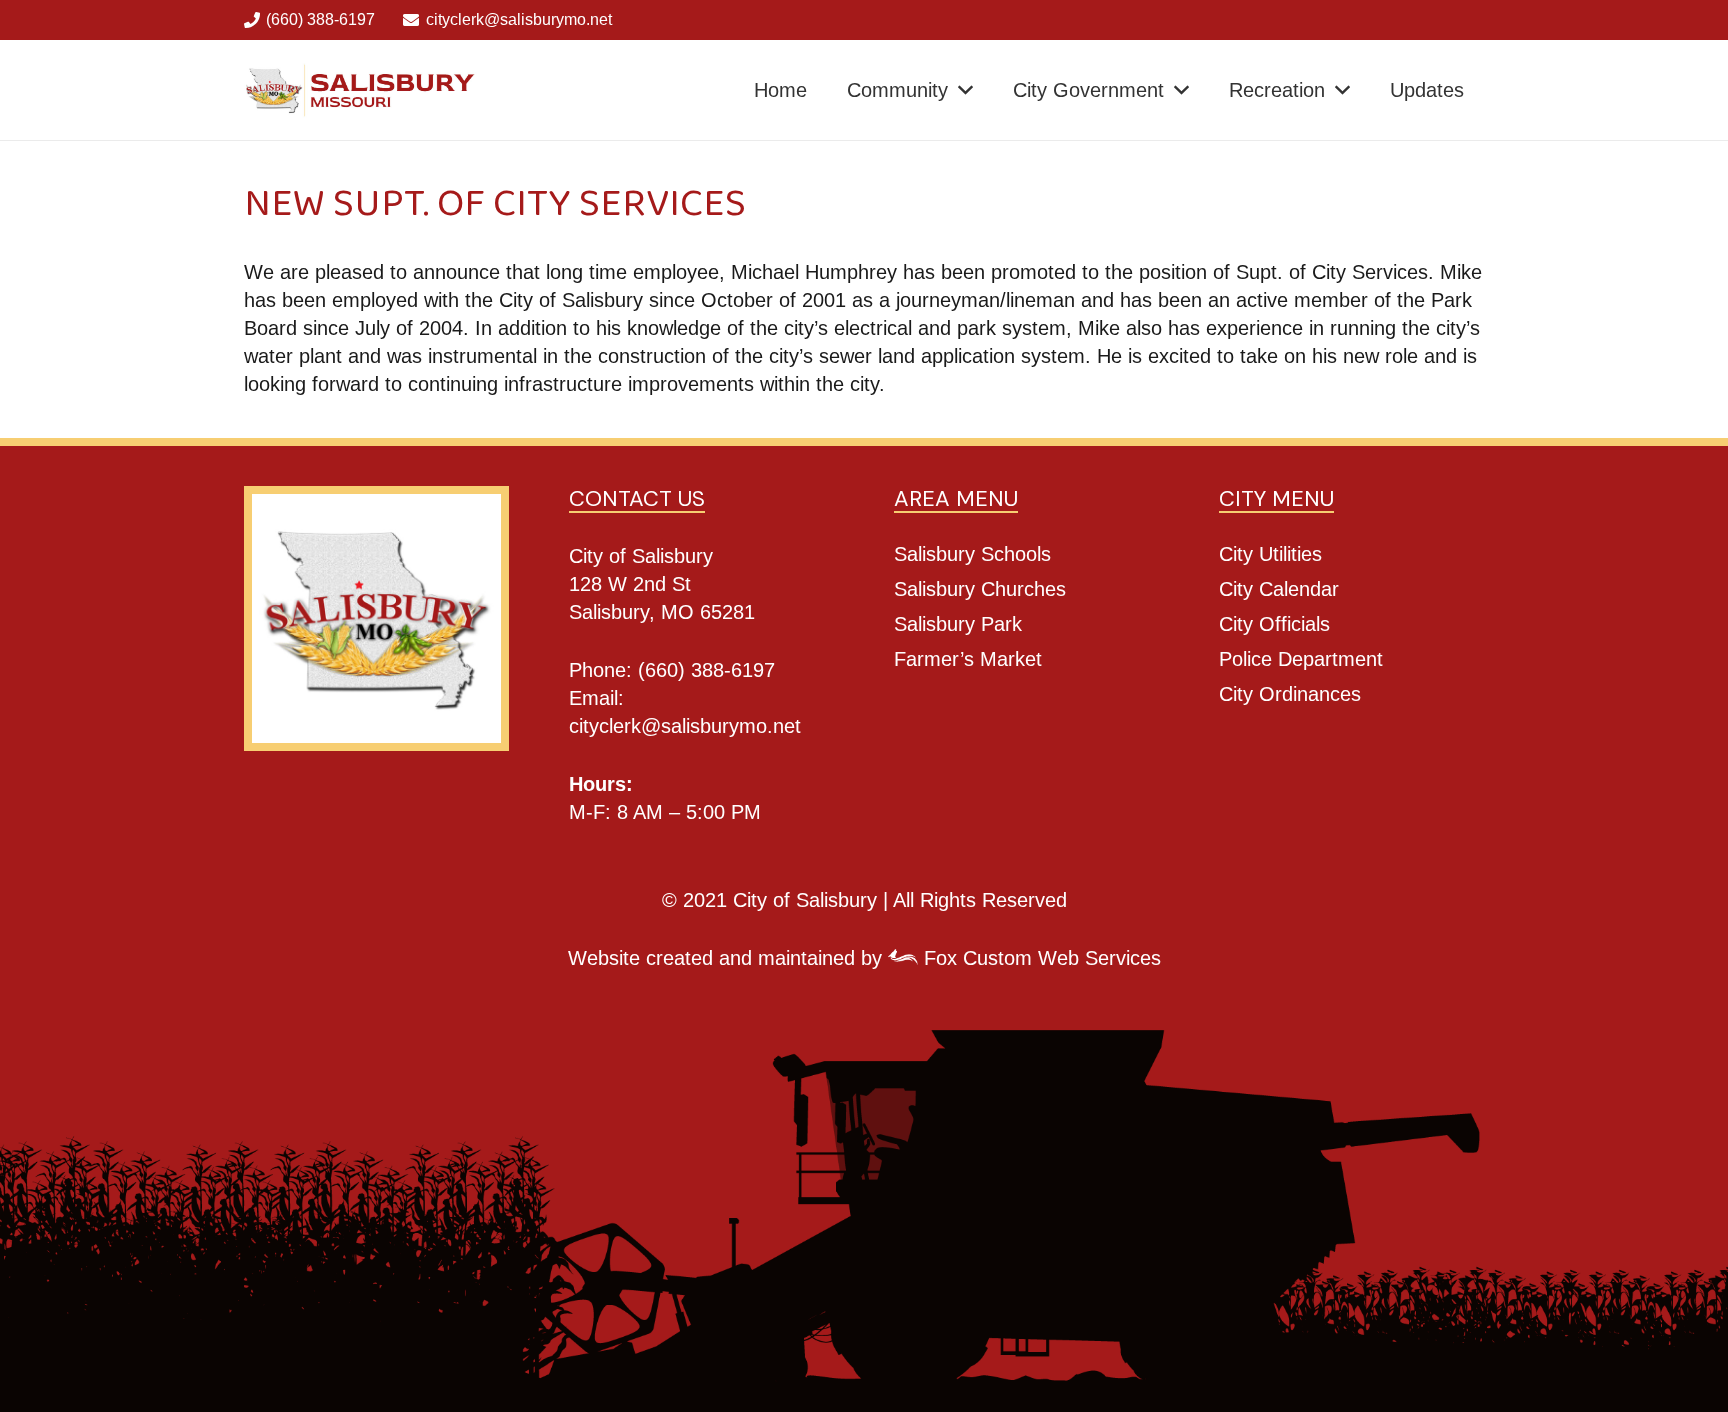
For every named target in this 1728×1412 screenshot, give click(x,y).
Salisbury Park (958, 624)
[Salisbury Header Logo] (361, 90)
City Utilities (1270, 554)
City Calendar (1279, 589)
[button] (965, 90)
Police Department (1301, 659)
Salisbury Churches (980, 589)
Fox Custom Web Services (1039, 958)
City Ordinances (1290, 694)
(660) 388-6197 (706, 670)
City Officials (1274, 624)
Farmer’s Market (968, 659)
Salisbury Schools (972, 554)
